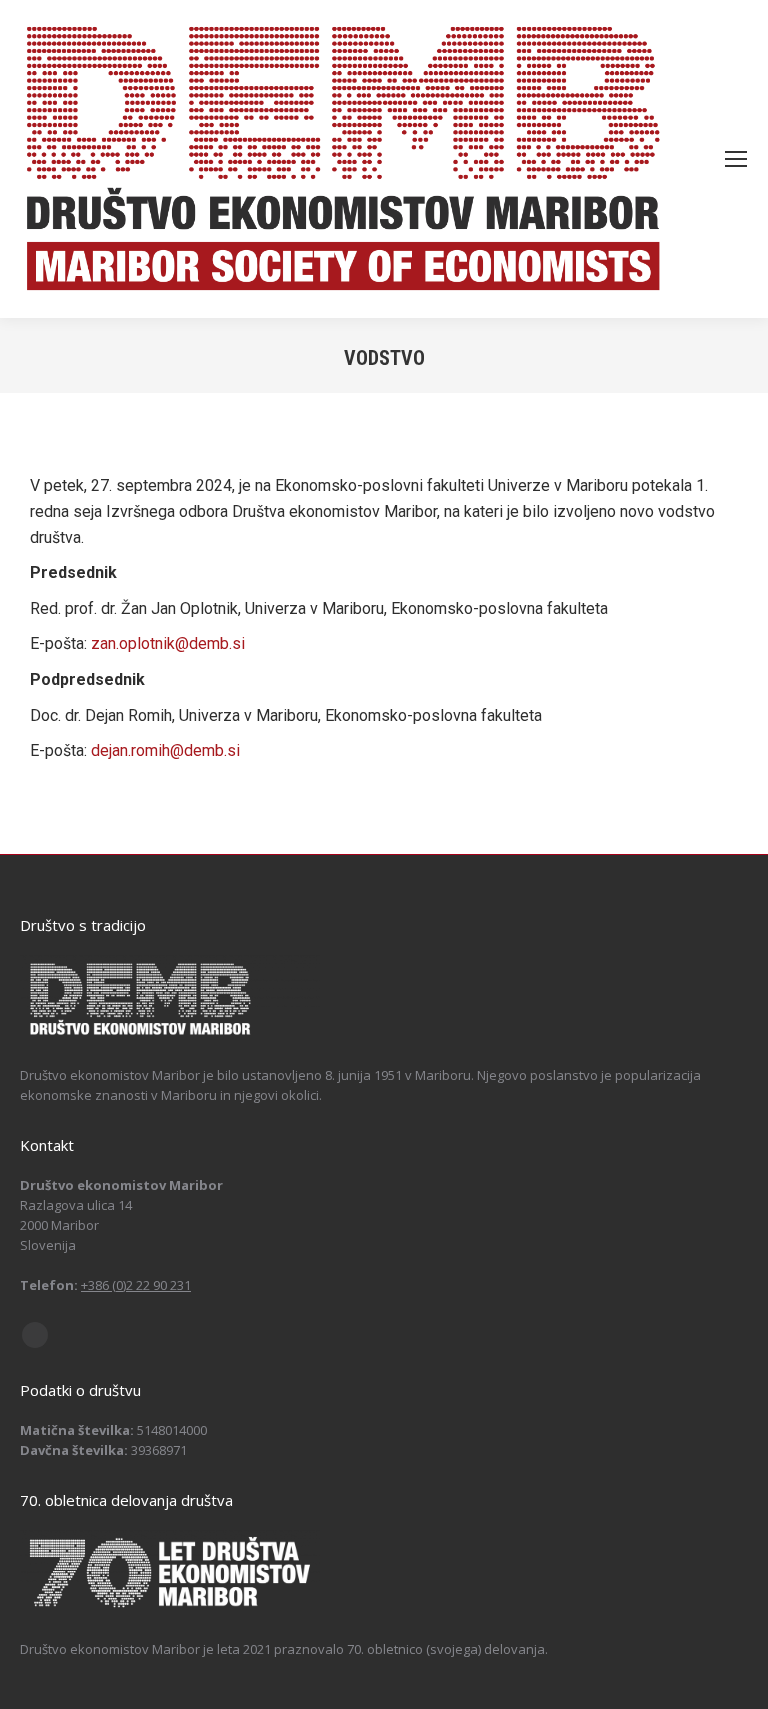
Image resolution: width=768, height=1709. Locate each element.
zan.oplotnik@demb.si (168, 643)
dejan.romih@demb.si (165, 750)
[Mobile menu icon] (736, 159)
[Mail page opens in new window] (35, 1335)
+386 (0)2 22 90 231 (136, 1285)
